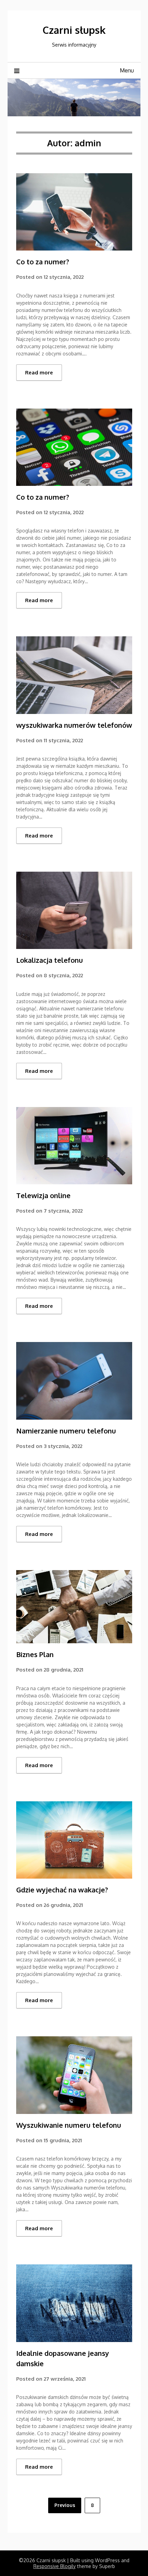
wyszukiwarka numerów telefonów (74, 725)
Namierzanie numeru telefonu (66, 1431)
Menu (127, 70)
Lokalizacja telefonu (50, 960)
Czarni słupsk (74, 30)
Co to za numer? (43, 262)
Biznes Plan (35, 1654)
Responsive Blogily (55, 2566)
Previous (65, 2505)
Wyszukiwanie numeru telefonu (69, 2125)
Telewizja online (43, 1195)
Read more (39, 373)
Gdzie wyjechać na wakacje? (62, 1890)
